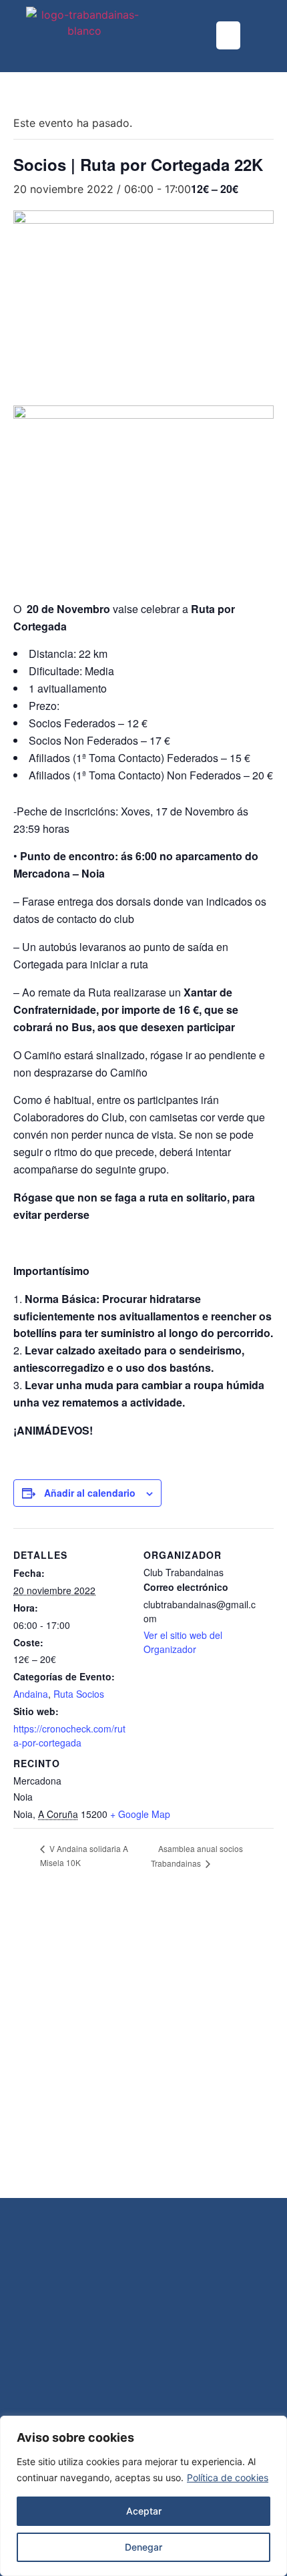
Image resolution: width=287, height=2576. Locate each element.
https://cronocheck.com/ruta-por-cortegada (69, 1735)
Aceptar (144, 2511)
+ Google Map (140, 1814)
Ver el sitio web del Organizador (183, 1642)
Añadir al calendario (90, 1493)
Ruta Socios (79, 1694)
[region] (143, 2496)
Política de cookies (228, 2477)
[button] (228, 35)
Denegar (143, 2547)
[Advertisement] (143, 2048)
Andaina (31, 1694)
